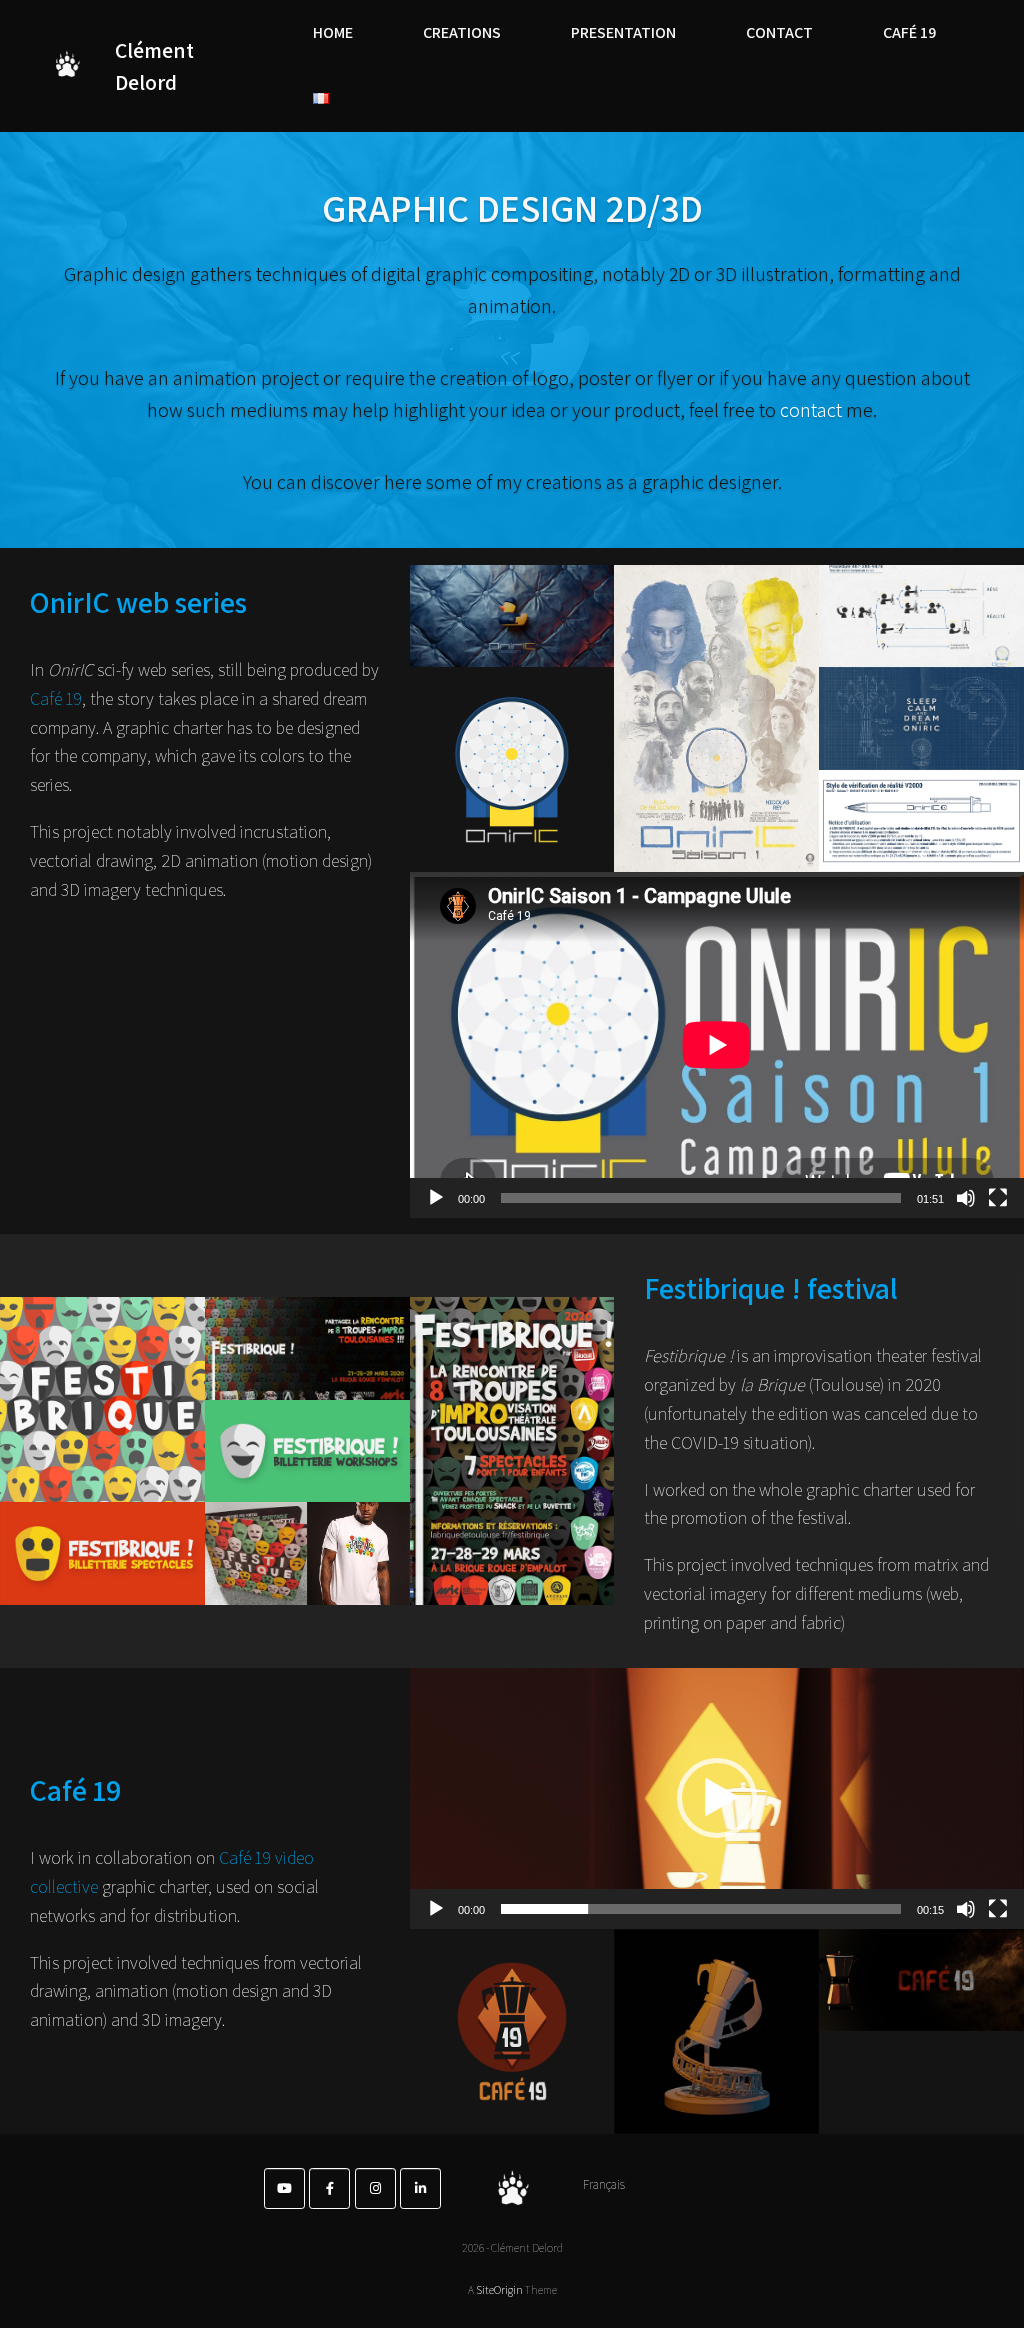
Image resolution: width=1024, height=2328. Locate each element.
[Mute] (966, 1198)
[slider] (701, 1909)
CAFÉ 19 (909, 32)
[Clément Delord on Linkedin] (420, 2188)
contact (811, 410)
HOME (333, 32)
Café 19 (56, 698)
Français (604, 2184)
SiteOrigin (499, 2289)
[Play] (436, 1198)
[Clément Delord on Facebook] (329, 2188)
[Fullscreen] (998, 1198)
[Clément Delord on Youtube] (284, 2188)
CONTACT (779, 32)
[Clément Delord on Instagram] (375, 2188)
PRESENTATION (623, 32)
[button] (717, 1798)
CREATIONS (462, 32)
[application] (717, 1045)
